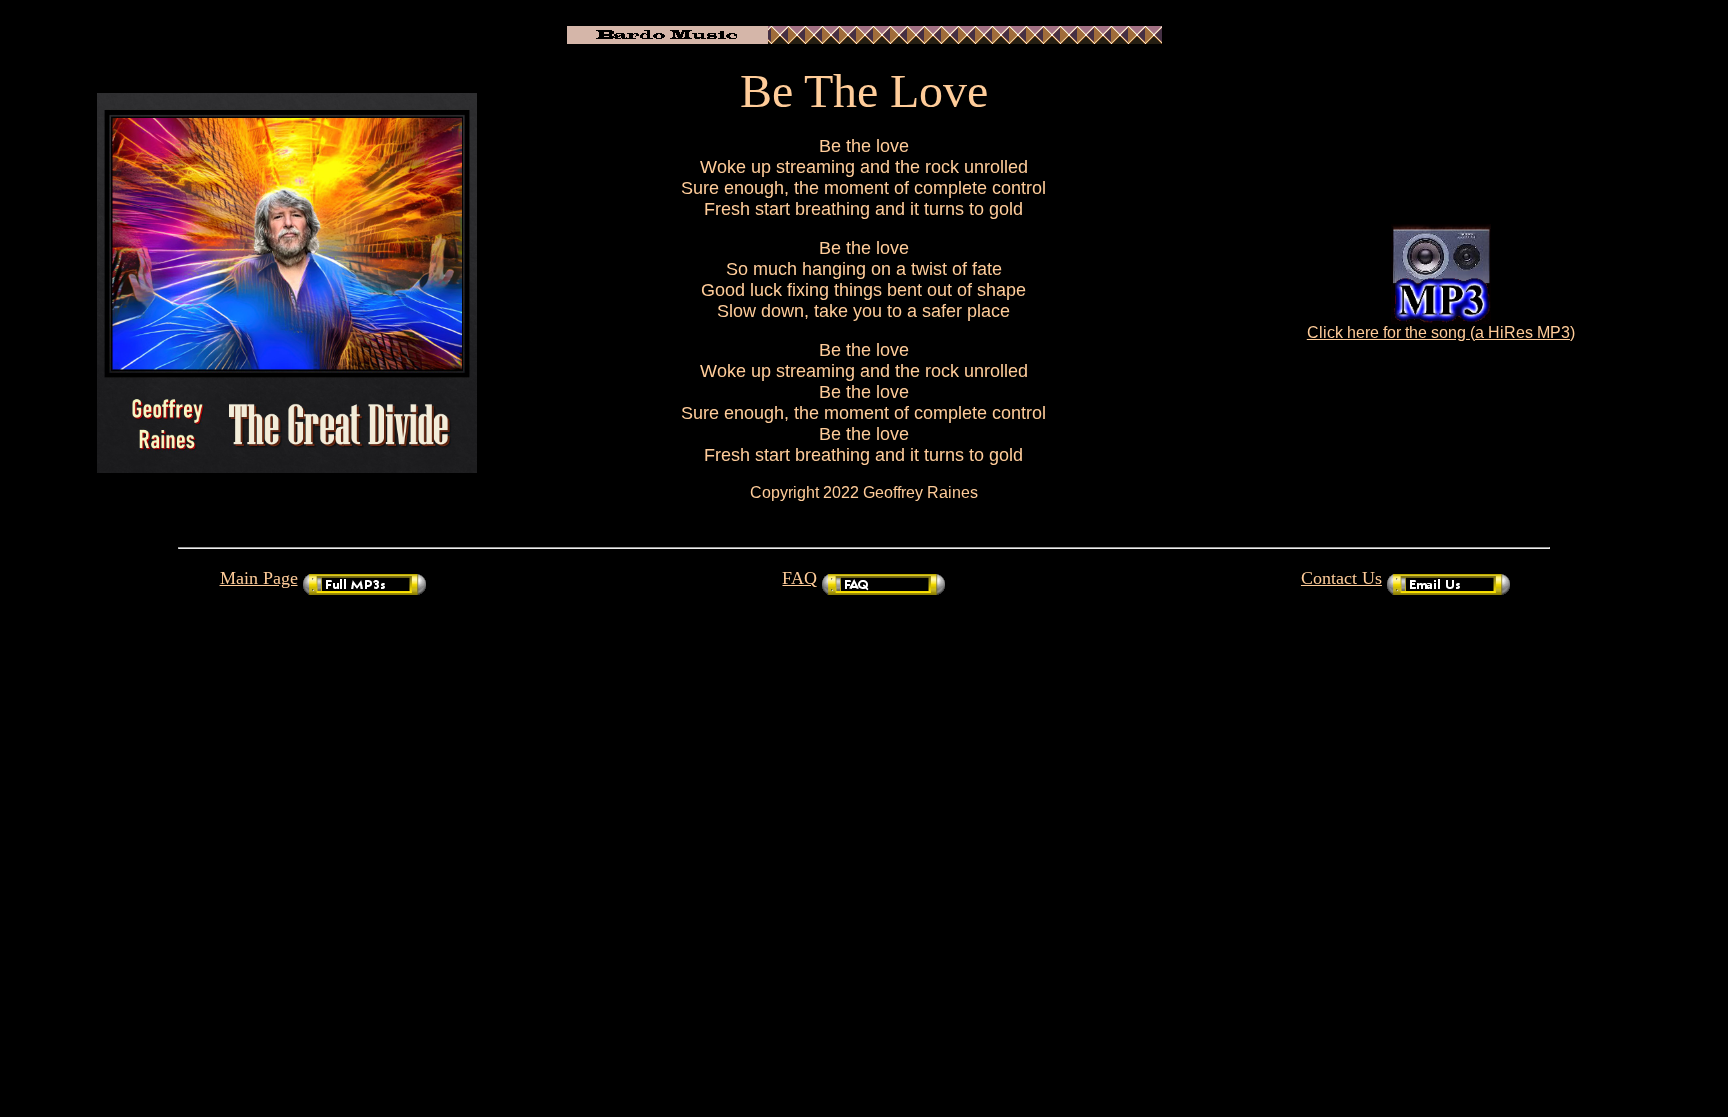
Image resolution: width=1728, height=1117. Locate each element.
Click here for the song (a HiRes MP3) (1441, 332)
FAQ (799, 578)
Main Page (259, 578)
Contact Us (1341, 578)
